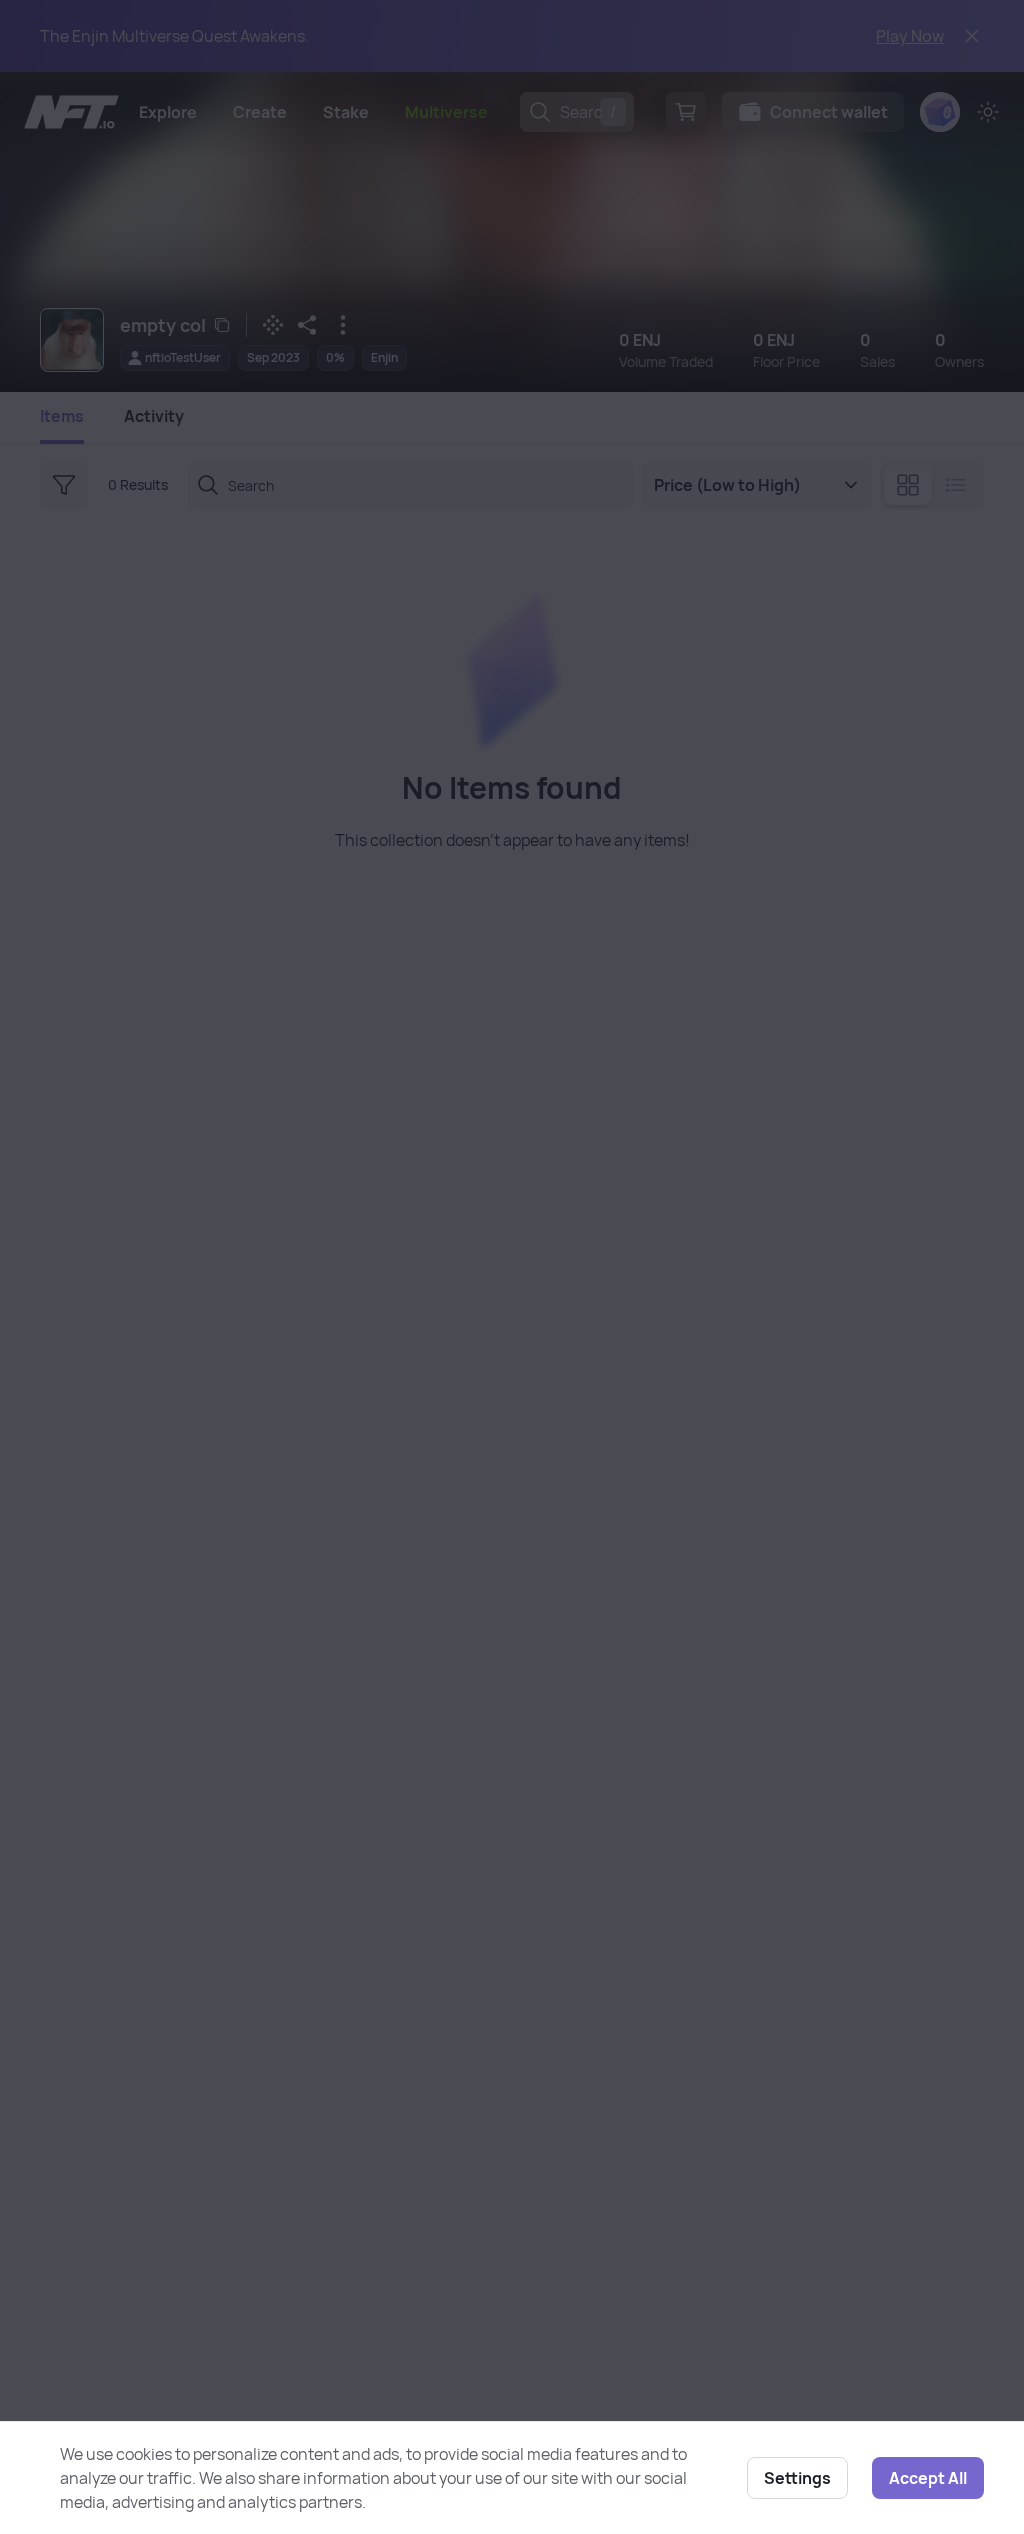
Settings (797, 2478)
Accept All (928, 2478)
